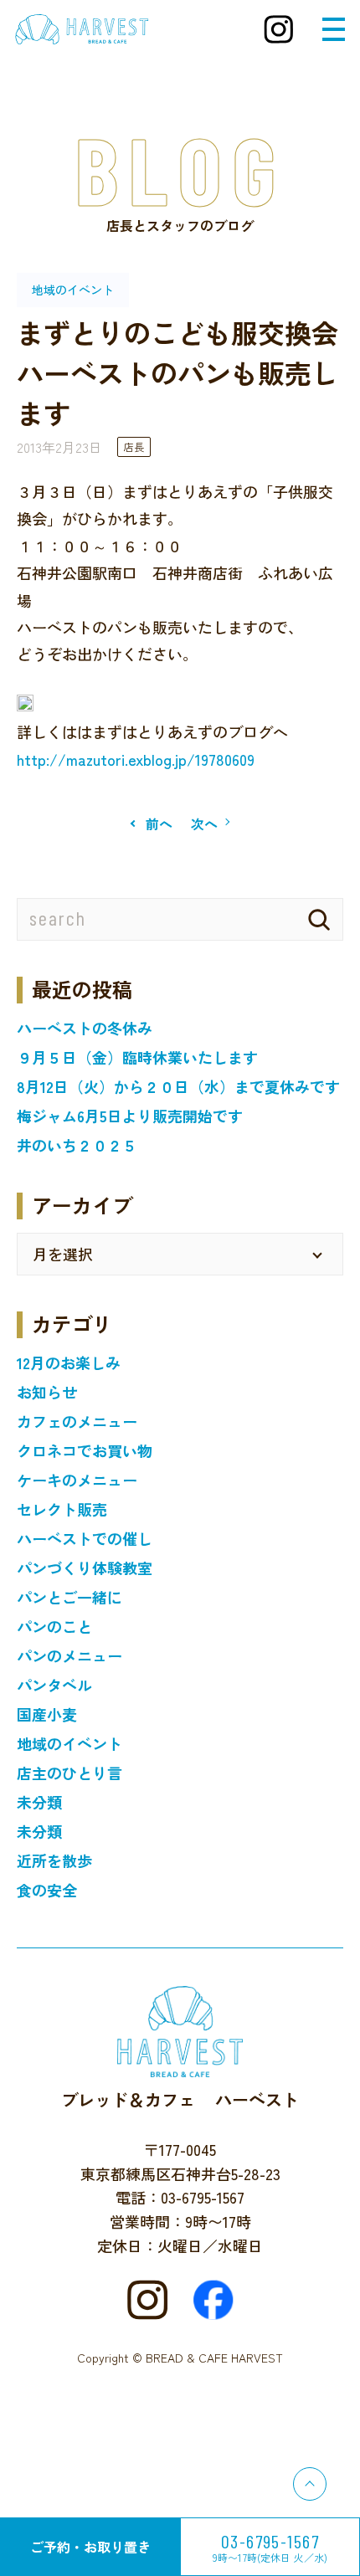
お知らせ (47, 1392)
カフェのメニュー (77, 1421)
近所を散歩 (54, 1860)
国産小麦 (47, 1714)
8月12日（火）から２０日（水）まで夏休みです (178, 1086)
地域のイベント (69, 1743)
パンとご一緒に (69, 1597)
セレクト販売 (62, 1509)
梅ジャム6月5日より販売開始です (130, 1116)
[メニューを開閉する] (334, 29)
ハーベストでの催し (85, 1538)
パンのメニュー (69, 1655)
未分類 (39, 1802)
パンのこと (54, 1626)
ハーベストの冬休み (85, 1028)
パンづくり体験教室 (85, 1568)
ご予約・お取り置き (90, 2547)
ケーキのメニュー (77, 1480)
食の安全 (47, 1890)
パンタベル (54, 1685)
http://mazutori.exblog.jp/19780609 (136, 759)
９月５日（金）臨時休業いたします (137, 1057)
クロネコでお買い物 (85, 1450)
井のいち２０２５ (77, 1145)
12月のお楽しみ (69, 1362)
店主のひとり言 (69, 1773)
